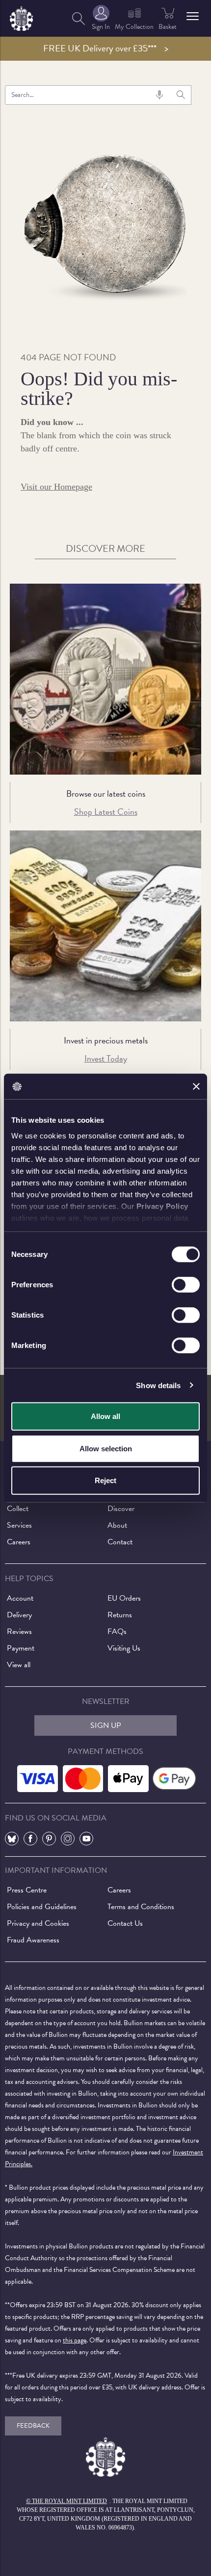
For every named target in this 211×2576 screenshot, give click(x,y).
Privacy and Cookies (38, 1923)
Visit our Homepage (56, 487)
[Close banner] (196, 1087)
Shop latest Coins (106, 812)
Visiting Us (124, 1648)
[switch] (186, 1285)
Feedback (33, 2426)
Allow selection (106, 1448)
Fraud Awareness (33, 1940)
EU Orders (124, 1598)
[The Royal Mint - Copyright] (21, 17)
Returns (120, 1615)
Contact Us (125, 1923)
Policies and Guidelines (42, 1907)
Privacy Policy (162, 1206)
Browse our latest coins (106, 793)
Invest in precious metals (106, 1040)
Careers (19, 1542)
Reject (105, 1480)
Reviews (19, 1631)
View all (19, 1665)
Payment (21, 1648)
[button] (193, 16)
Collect (18, 1509)
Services (19, 1525)
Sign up (106, 1725)
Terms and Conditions (141, 1907)
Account (20, 1598)
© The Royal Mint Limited (66, 2501)
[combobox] (88, 95)
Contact (120, 1542)
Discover (121, 1509)
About (117, 1525)
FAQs (117, 1631)
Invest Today (106, 1058)
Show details (158, 1385)
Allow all (105, 1416)
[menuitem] (79, 18)
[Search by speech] (159, 95)
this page (75, 2340)
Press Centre (27, 1890)
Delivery (19, 1615)
